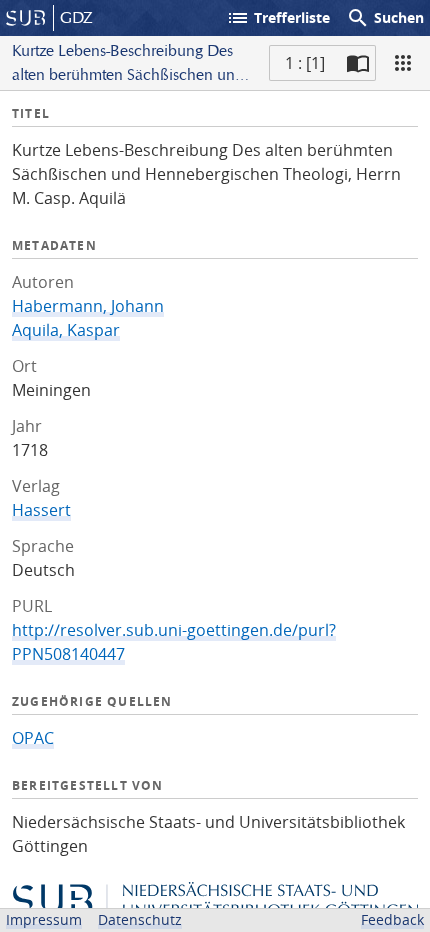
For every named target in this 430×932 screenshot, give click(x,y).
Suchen (385, 18)
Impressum (44, 919)
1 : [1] (305, 63)
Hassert (41, 510)
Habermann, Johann (88, 306)
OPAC (33, 738)
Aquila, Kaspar (66, 330)
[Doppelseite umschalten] (358, 63)
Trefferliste (278, 18)
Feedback (392, 919)
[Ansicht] (403, 63)
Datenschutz (140, 919)
